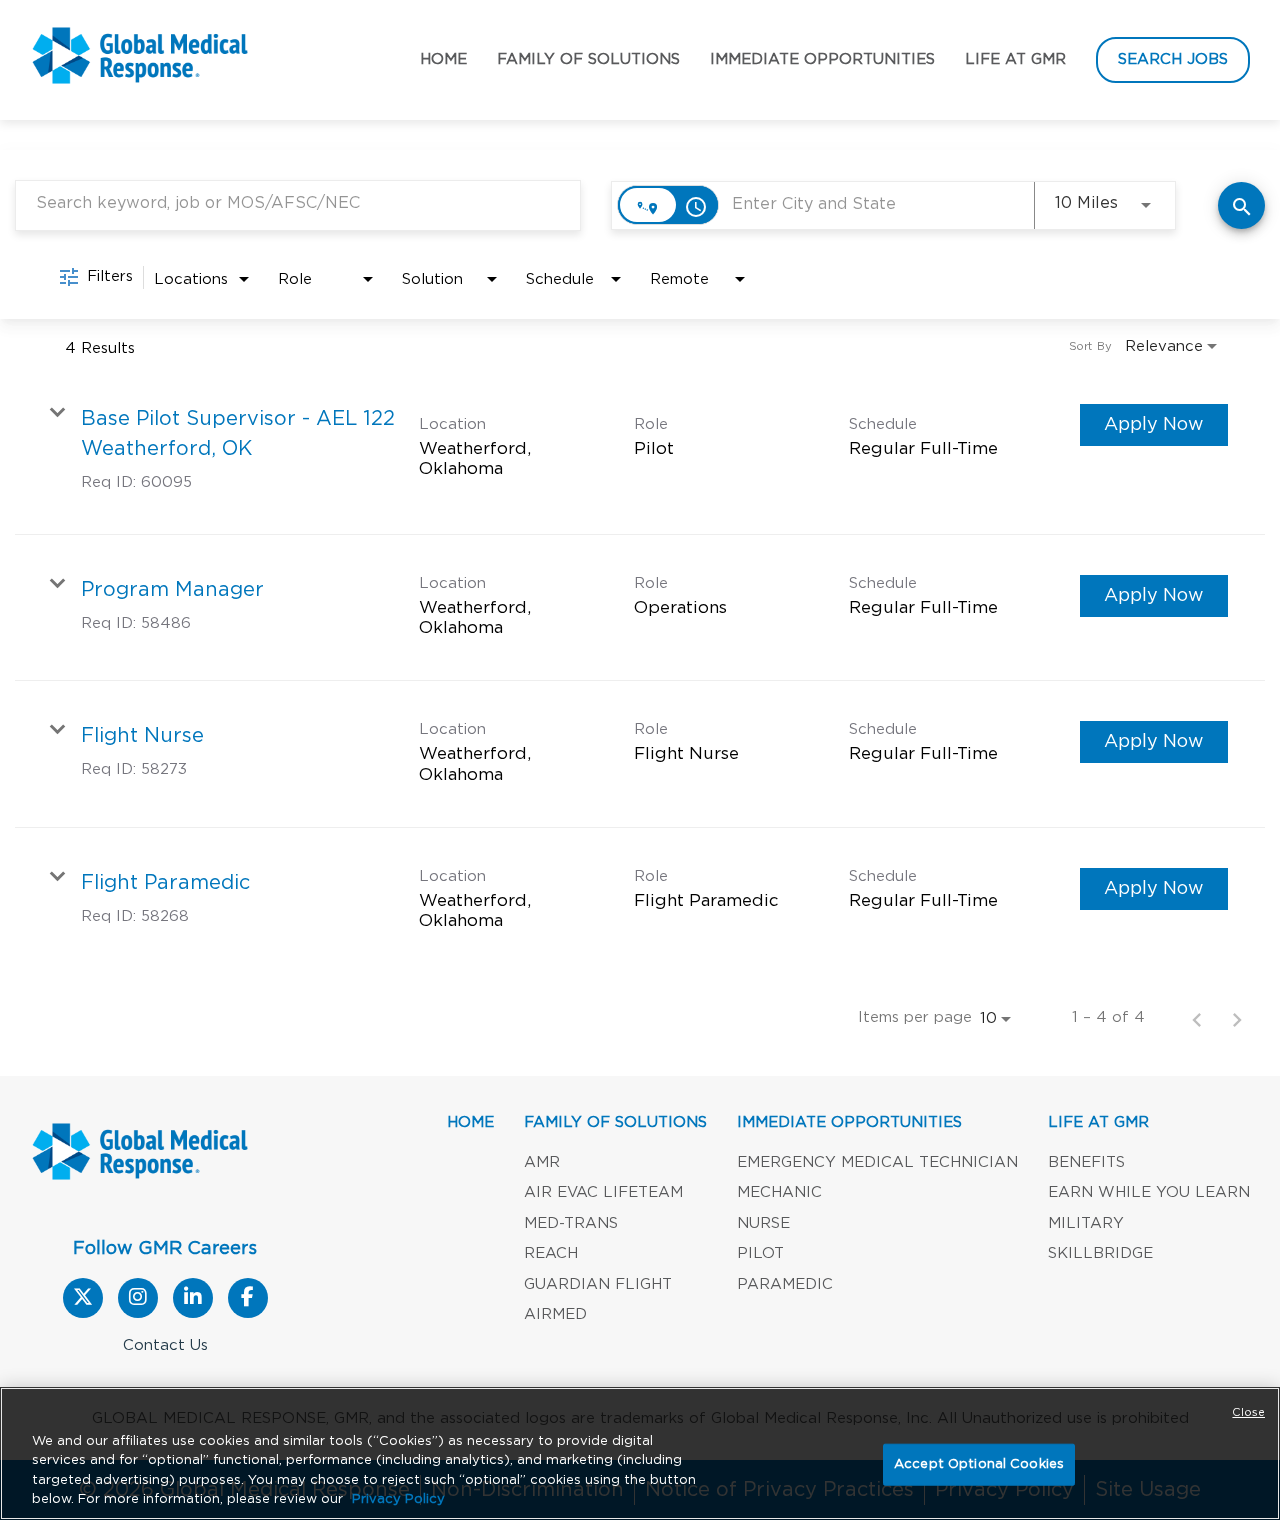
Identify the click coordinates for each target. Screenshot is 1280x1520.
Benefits (1086, 1162)
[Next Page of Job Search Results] (1237, 1018)
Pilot (760, 1253)
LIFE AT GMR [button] (1098, 1122)
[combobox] (298, 203)
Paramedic (785, 1284)
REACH (551, 1253)
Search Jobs (1173, 59)
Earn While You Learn (1149, 1192)
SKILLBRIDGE (1100, 1253)
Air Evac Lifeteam (603, 1192)
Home (443, 59)
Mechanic (779, 1192)
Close (1248, 1412)
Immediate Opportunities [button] (822, 59)
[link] (640, 449)
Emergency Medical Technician (877, 1162)
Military (1086, 1223)
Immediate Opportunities (849, 1122)
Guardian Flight (598, 1284)
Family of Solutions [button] (588, 59)
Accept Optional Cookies (979, 1464)
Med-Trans (571, 1223)
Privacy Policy (398, 1499)
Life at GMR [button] (1015, 59)
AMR (542, 1162)
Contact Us (165, 1345)
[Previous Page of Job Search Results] (1197, 1018)
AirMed (555, 1314)
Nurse (763, 1223)
